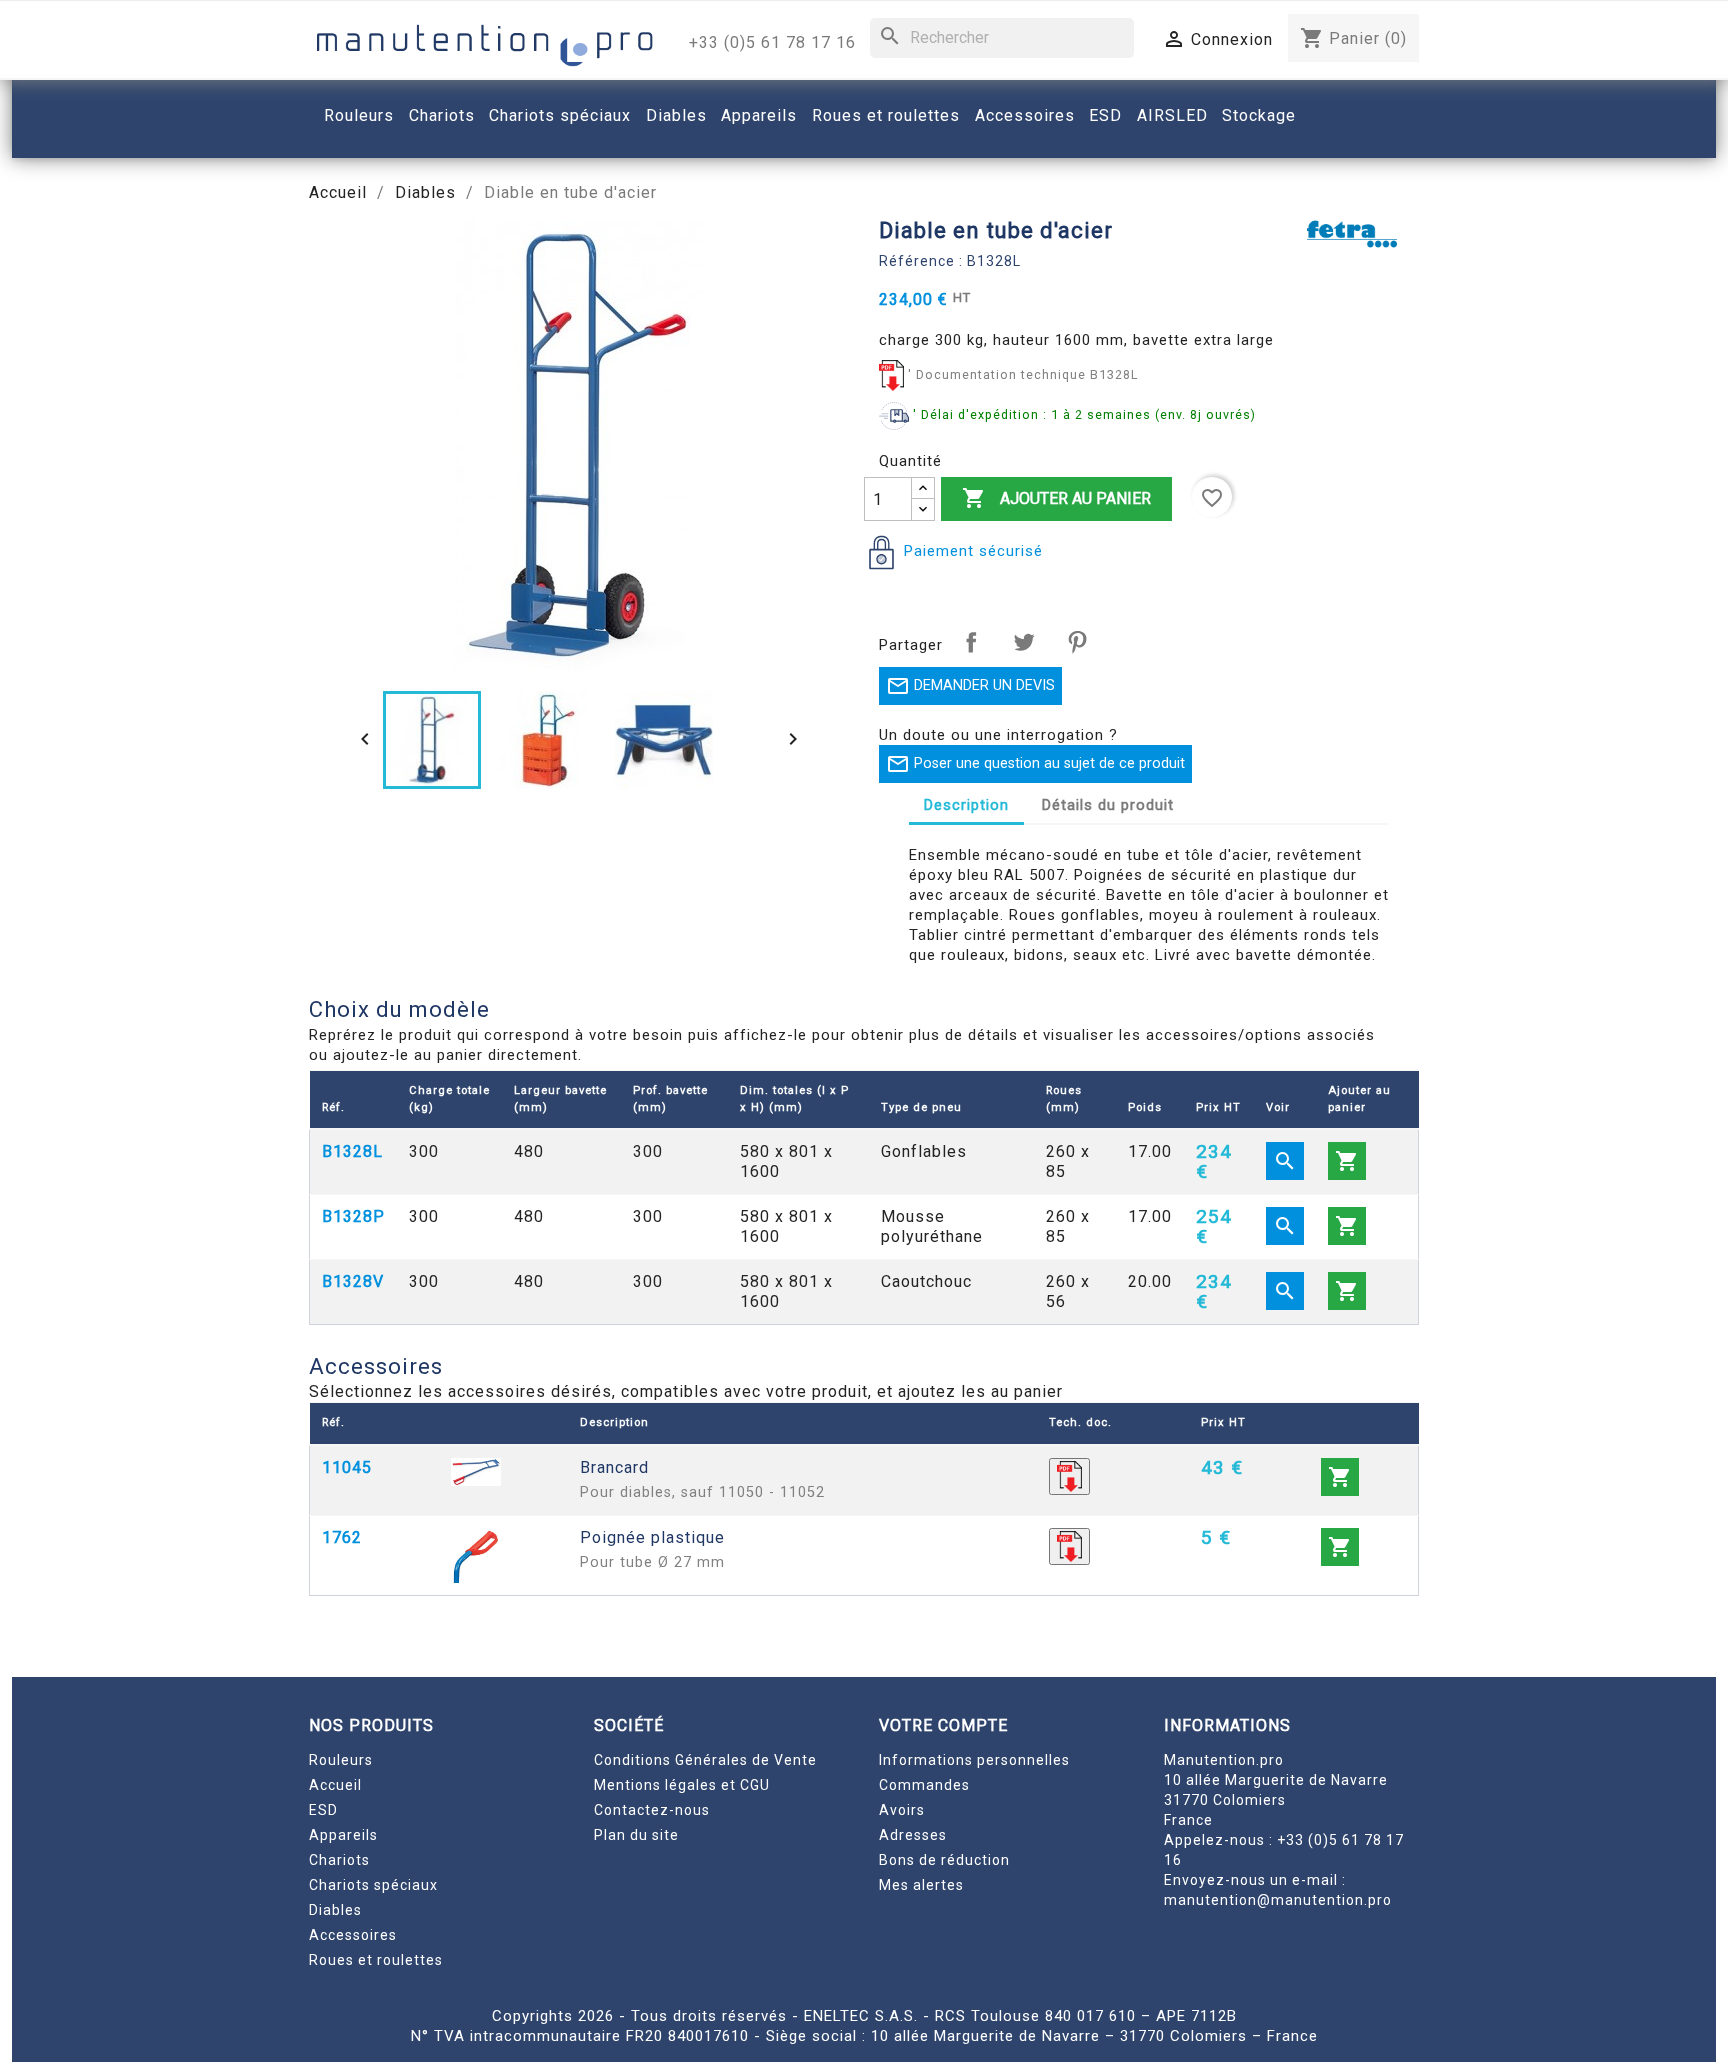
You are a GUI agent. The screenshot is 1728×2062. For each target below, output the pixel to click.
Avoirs (902, 1810)
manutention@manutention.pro (1278, 1900)
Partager (971, 642)
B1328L (352, 1151)
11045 (347, 1467)
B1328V (353, 1281)
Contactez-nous (652, 1810)
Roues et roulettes (376, 1960)
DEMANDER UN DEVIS (970, 686)
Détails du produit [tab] (1108, 805)
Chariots (339, 1860)
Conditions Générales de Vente (705, 1760)
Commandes (924, 1785)
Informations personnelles (974, 1760)
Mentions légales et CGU (682, 1785)
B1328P (353, 1216)
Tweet (1024, 642)
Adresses (913, 1835)
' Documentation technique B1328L (1023, 374)
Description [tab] (966, 805)
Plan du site (636, 1835)
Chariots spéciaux (373, 1885)
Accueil (335, 1785)
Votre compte (943, 1725)
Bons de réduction (944, 1860)
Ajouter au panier (1056, 498)
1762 (342, 1537)
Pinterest (1077, 642)
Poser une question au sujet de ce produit (1035, 764)
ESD (323, 1810)
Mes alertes (921, 1885)
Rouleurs (341, 1760)
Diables (335, 1910)
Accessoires (353, 1935)
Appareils (343, 1835)
